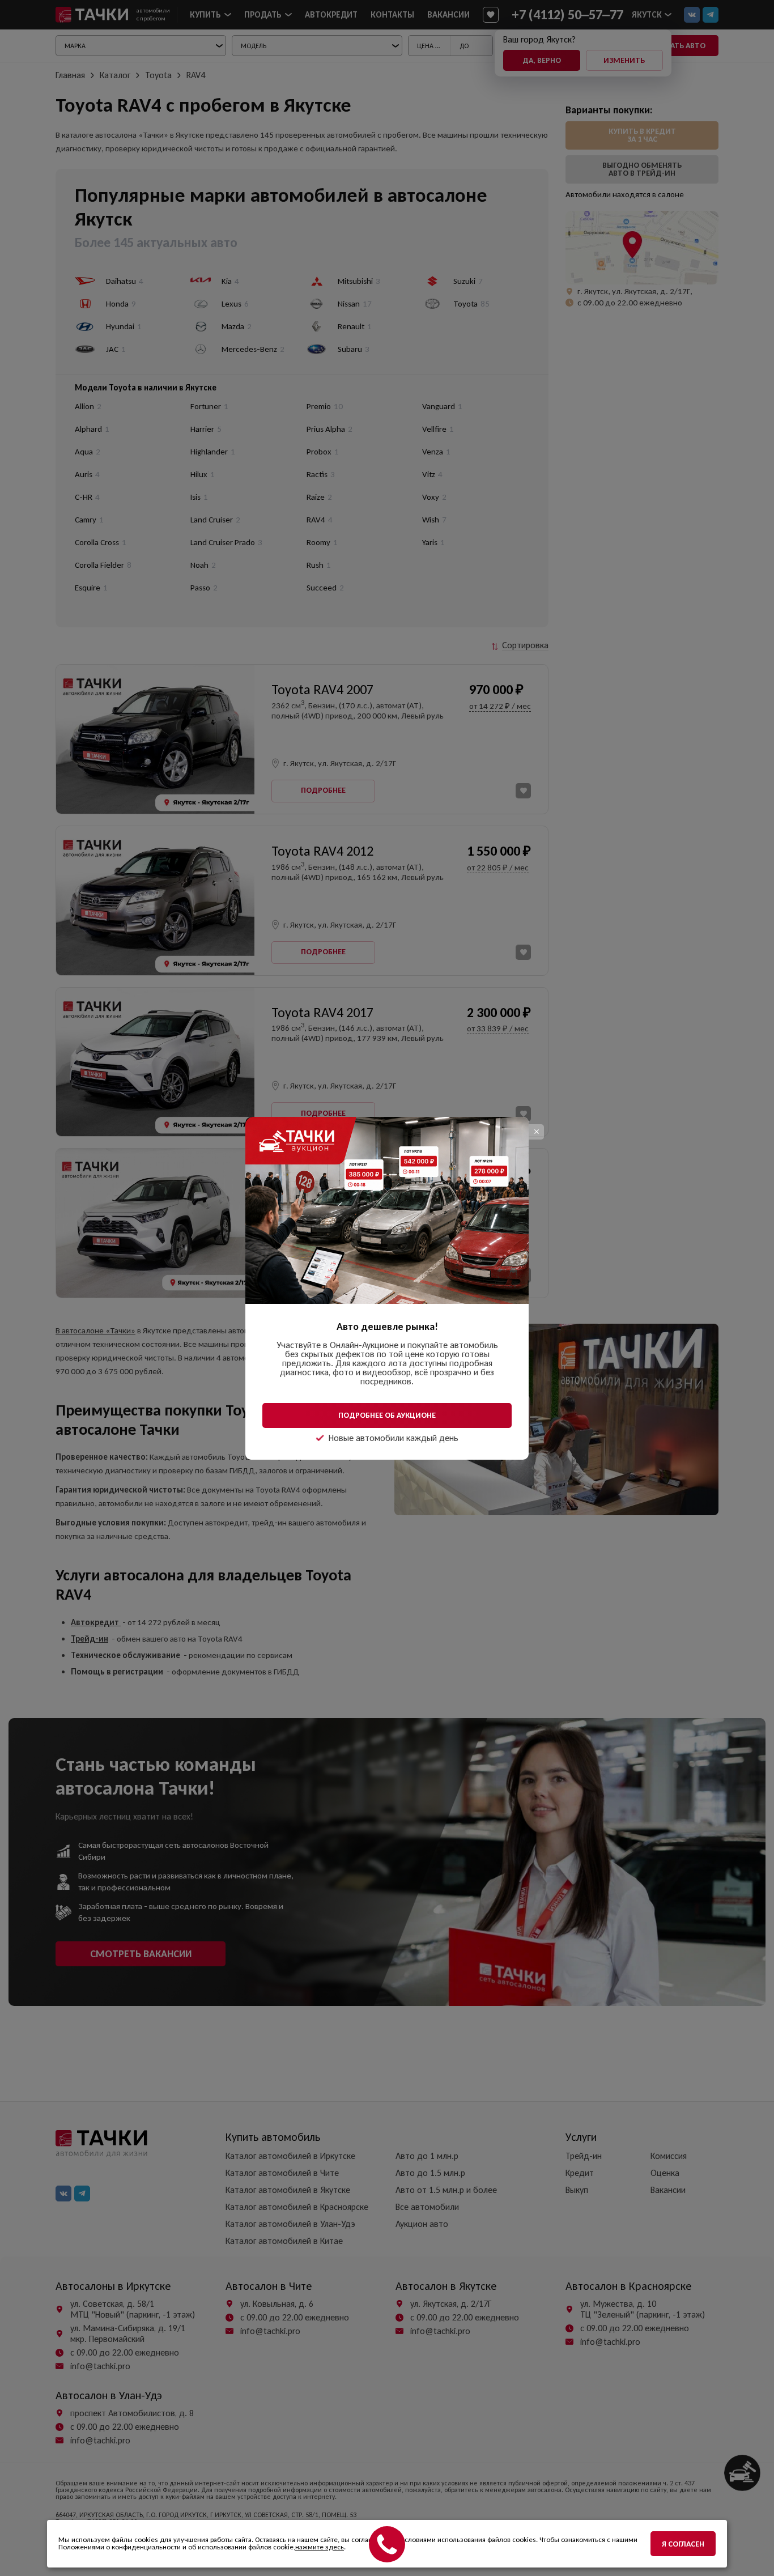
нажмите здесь (320, 2547)
